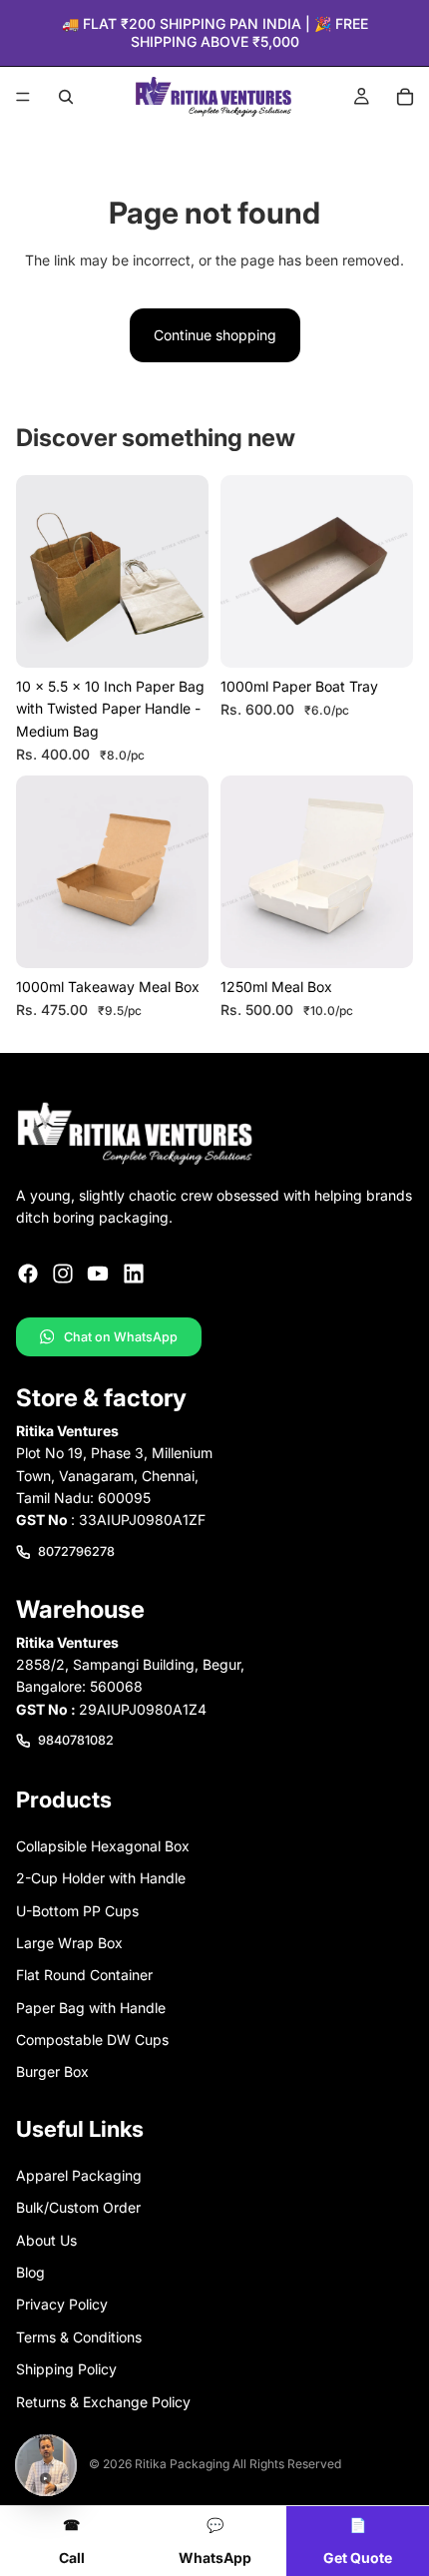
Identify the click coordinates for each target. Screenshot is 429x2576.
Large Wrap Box (69, 1943)
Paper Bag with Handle (91, 2007)
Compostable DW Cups (92, 2040)
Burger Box (52, 2071)
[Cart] (405, 97)
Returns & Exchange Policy (103, 2401)
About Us (46, 2239)
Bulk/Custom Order (78, 2207)
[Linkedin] (134, 1274)
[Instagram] (63, 1274)
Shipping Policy (66, 2369)
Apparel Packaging (79, 2175)
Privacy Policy (62, 2304)
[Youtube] (98, 1274)
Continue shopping (215, 335)
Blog (30, 2272)
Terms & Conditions (79, 2336)
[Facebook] (28, 1274)
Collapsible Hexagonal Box (103, 1845)
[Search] (66, 97)
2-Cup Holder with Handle (101, 1878)
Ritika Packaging (182, 2464)
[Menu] (23, 98)
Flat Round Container (84, 1975)
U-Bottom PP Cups (77, 1910)
